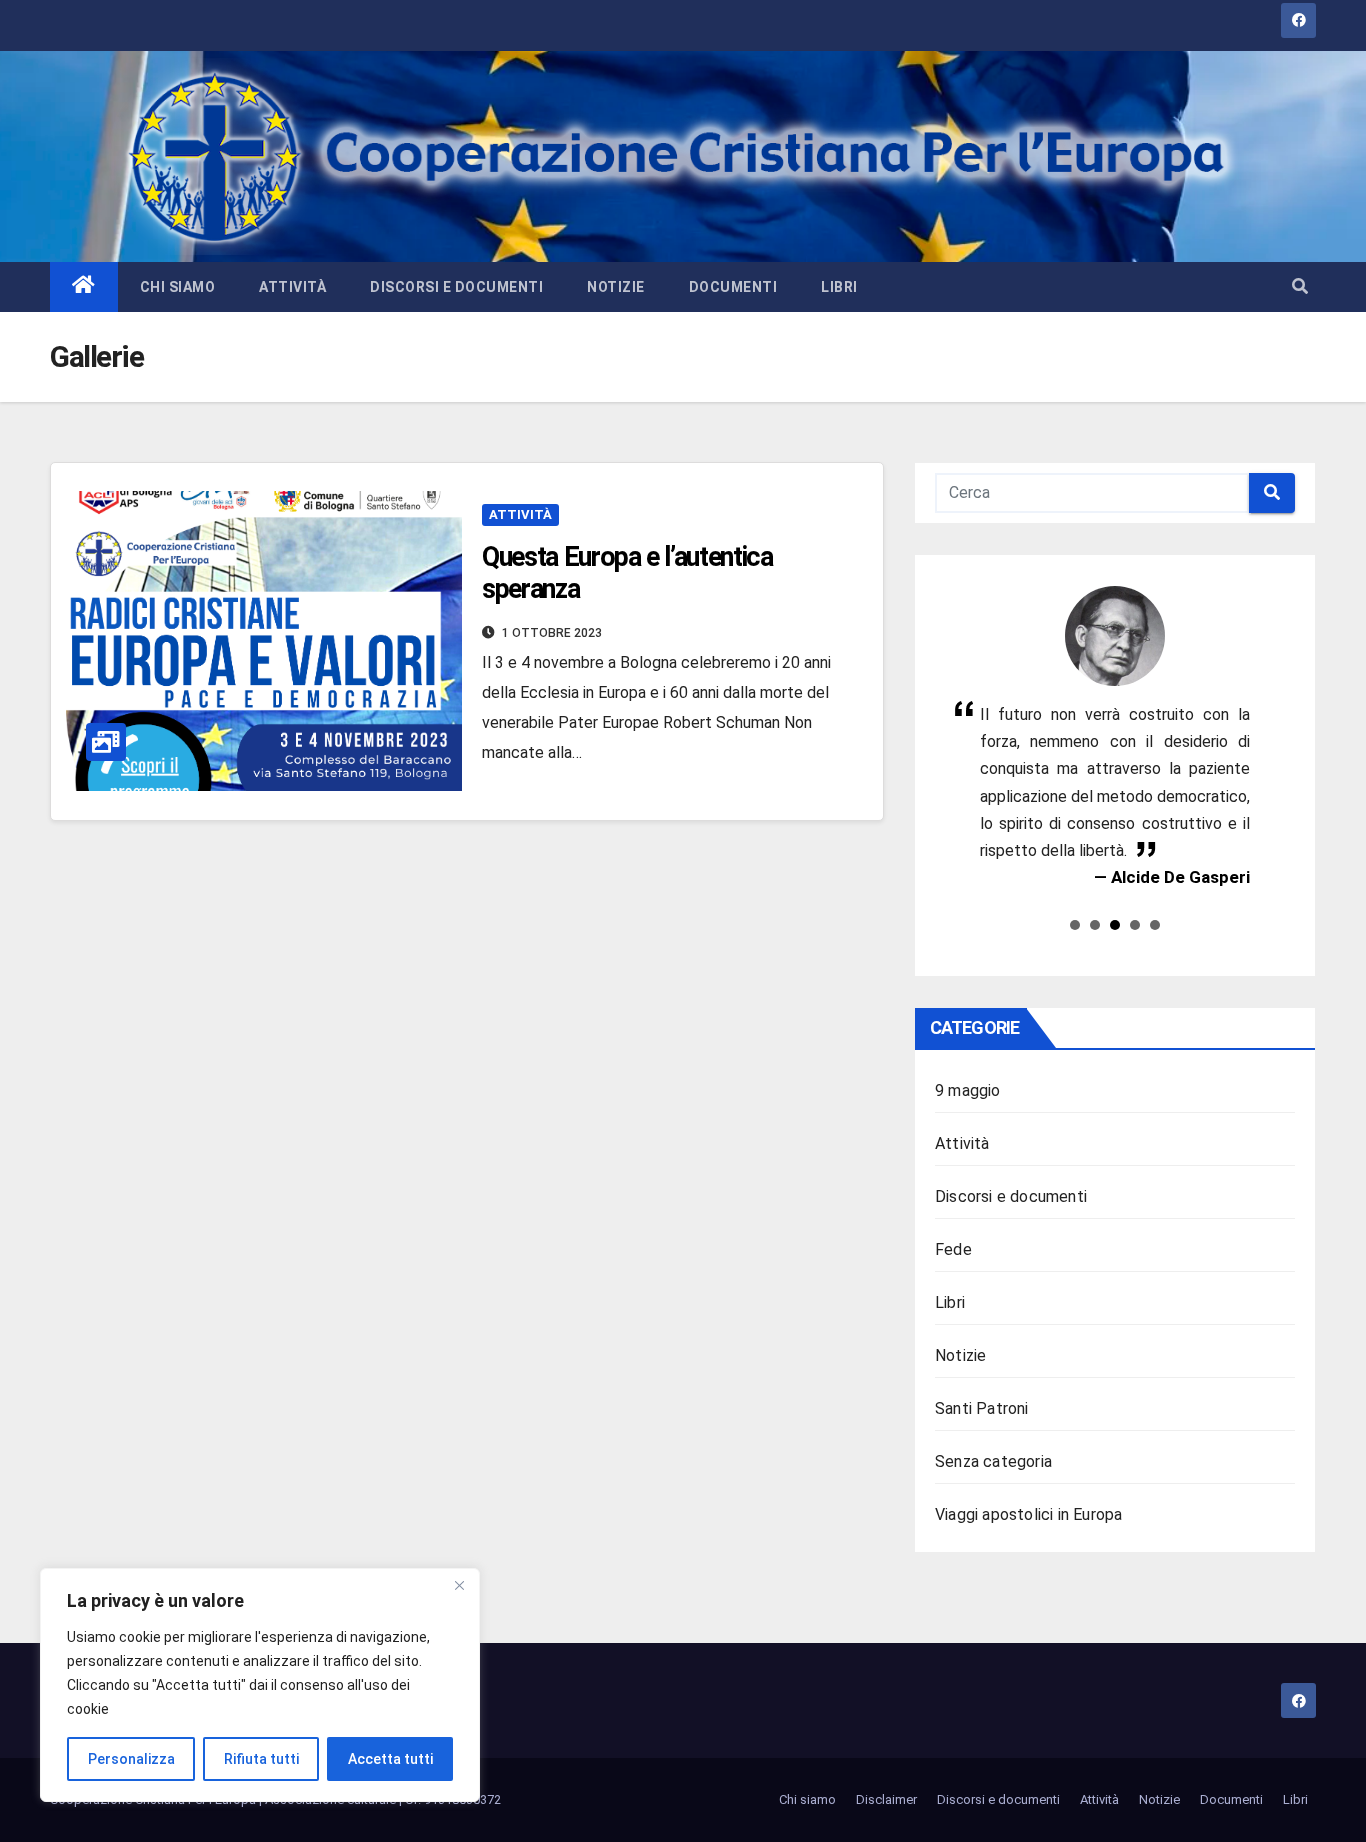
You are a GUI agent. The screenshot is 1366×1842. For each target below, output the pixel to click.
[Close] (459, 1585)
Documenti (733, 287)
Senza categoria (993, 1461)
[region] (260, 1685)
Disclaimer (886, 1799)
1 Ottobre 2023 (552, 633)
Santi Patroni (982, 1408)
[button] (1300, 286)
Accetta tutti (390, 1759)
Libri (839, 287)
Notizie (616, 287)
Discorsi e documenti (456, 287)
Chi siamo (178, 287)
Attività (292, 287)
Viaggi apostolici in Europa (1028, 1514)
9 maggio (968, 1090)
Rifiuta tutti (261, 1759)
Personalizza (131, 1759)
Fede (953, 1249)
